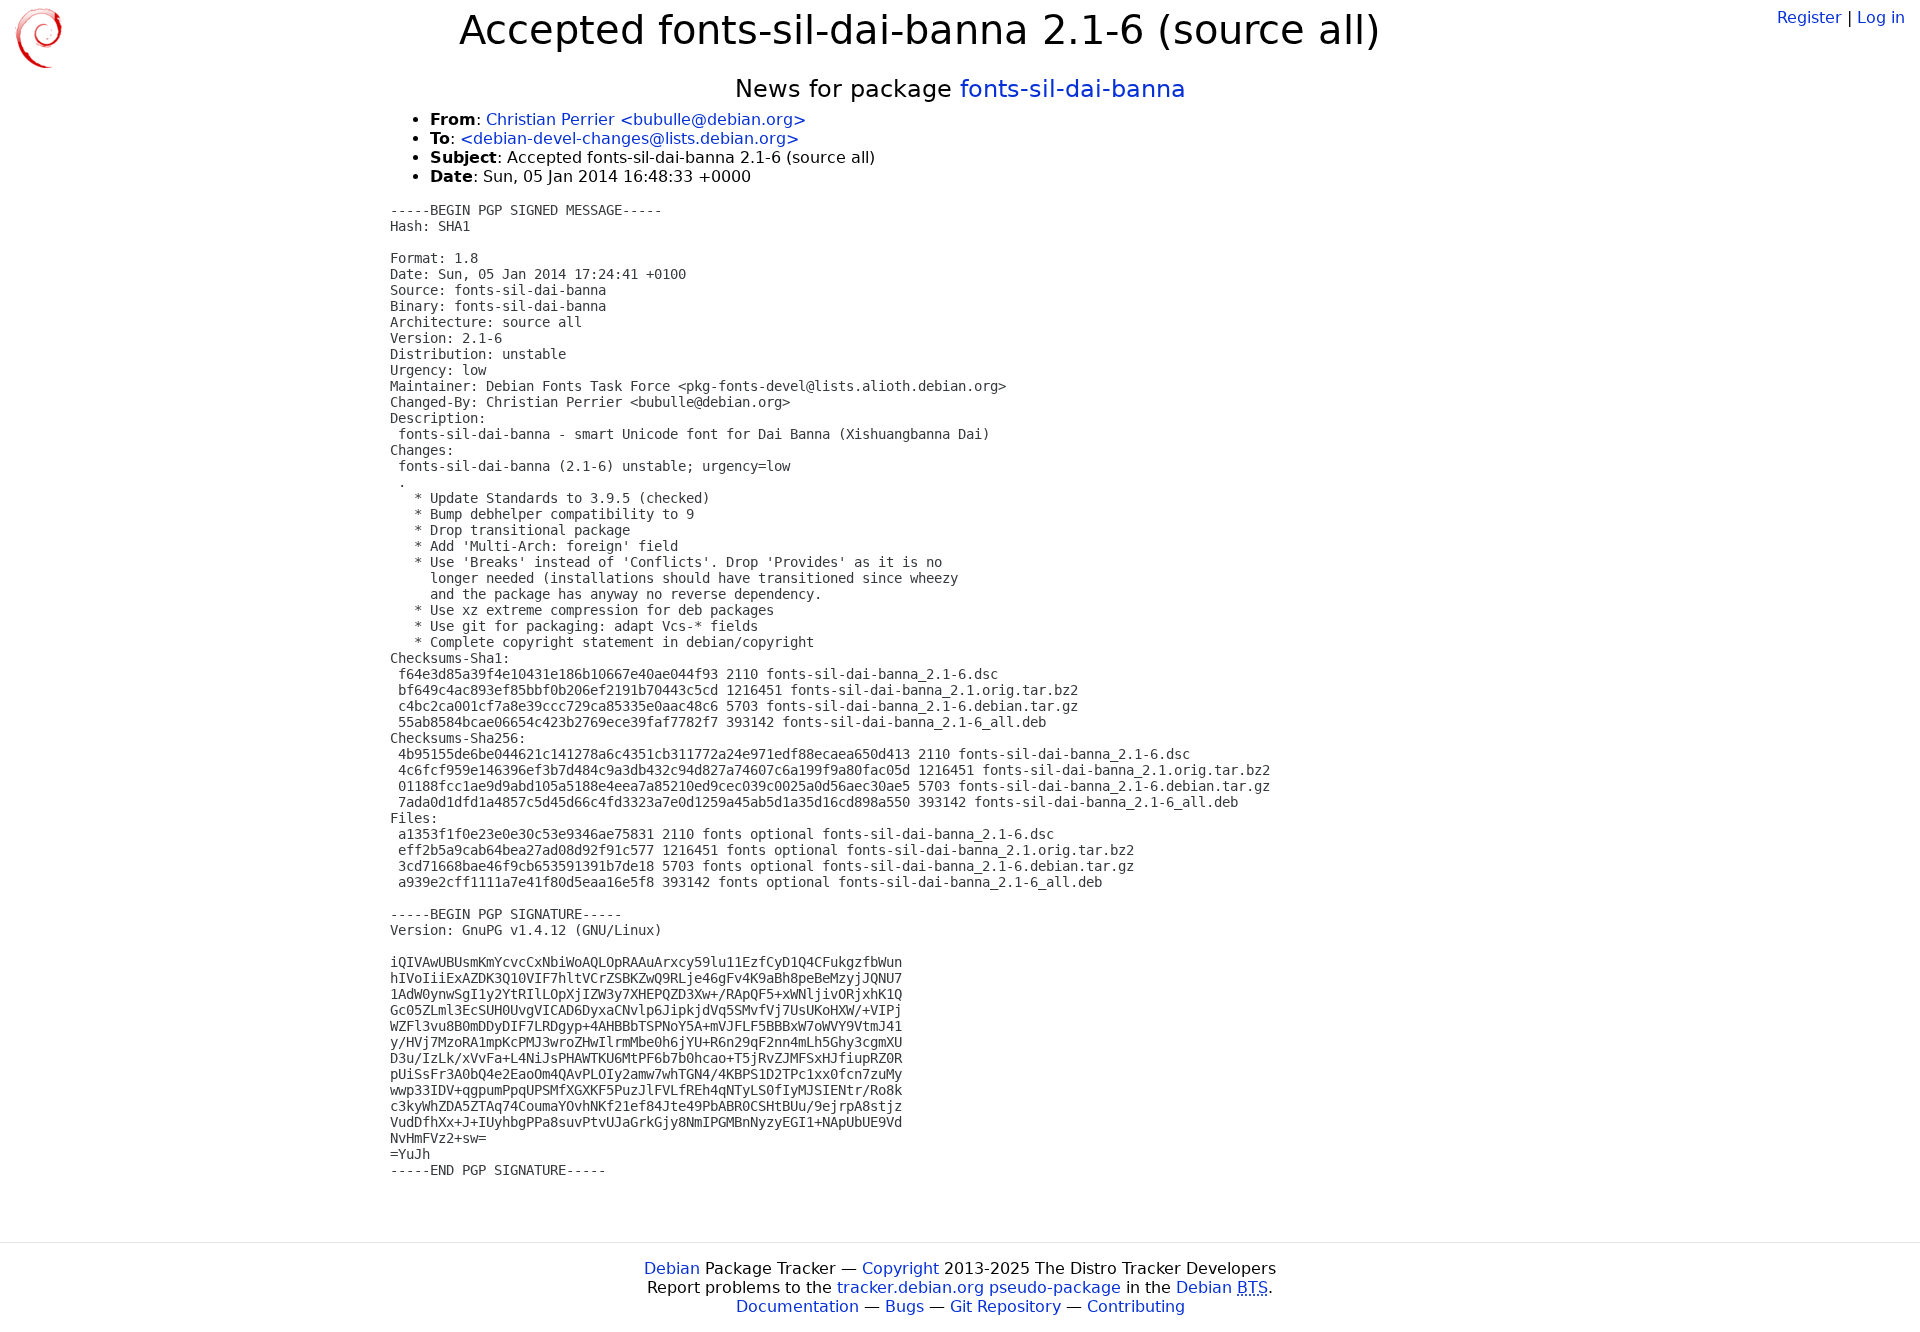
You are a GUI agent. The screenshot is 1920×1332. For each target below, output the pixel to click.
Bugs (904, 1306)
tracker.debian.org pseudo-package (979, 1287)
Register (1809, 17)
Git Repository (1005, 1306)
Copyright (900, 1268)
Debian (672, 1268)
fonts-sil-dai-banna (1073, 89)
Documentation (797, 1306)
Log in (1881, 17)
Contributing (1136, 1306)
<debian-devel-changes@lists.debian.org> (629, 138)
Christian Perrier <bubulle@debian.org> (646, 119)
